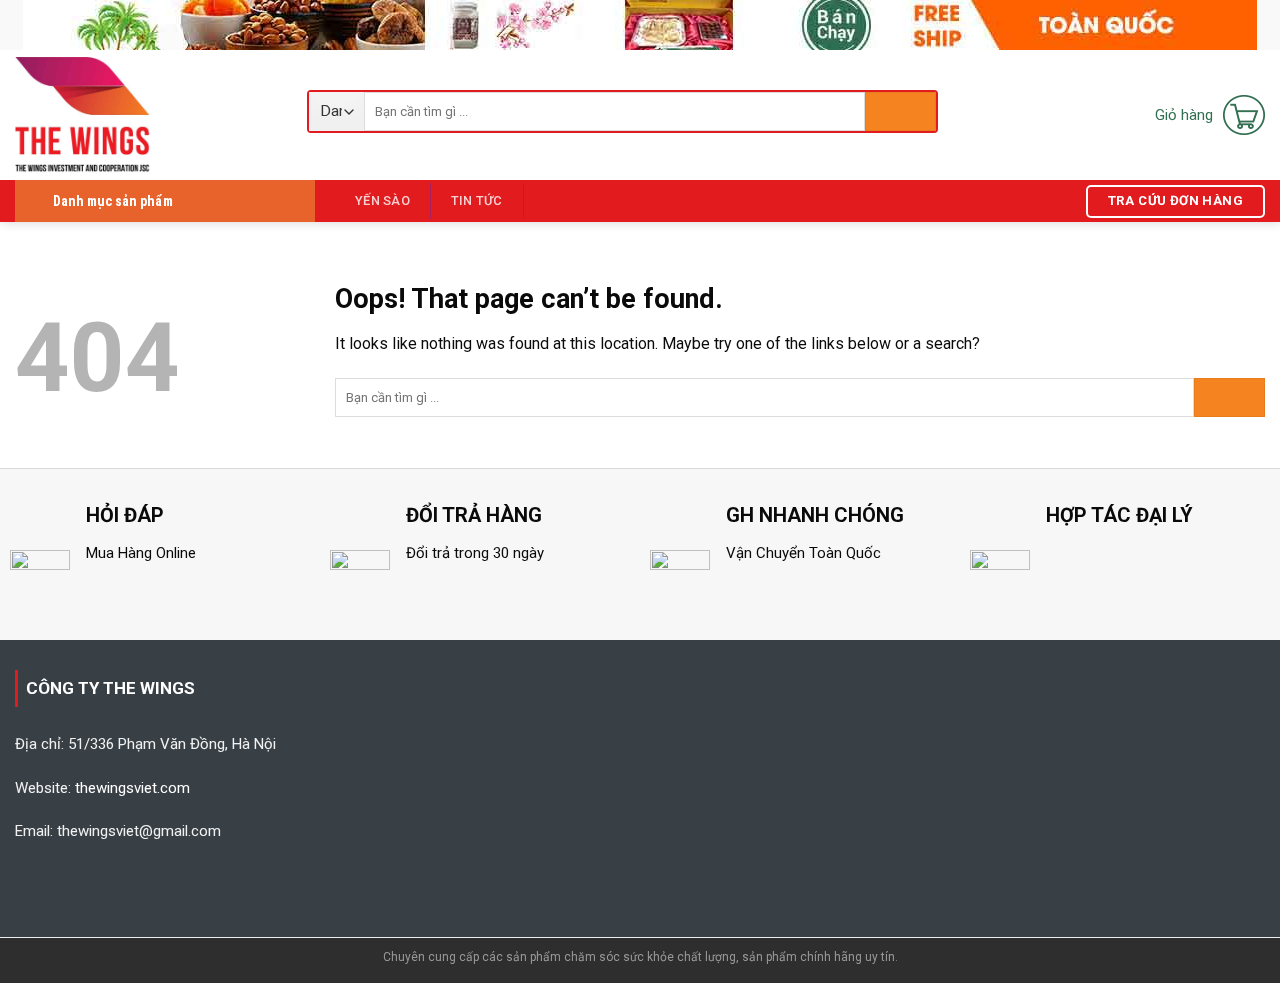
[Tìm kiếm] (900, 111)
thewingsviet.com (132, 788)
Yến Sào (382, 200)
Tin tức (477, 200)
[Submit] (1229, 397)
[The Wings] (146, 115)
